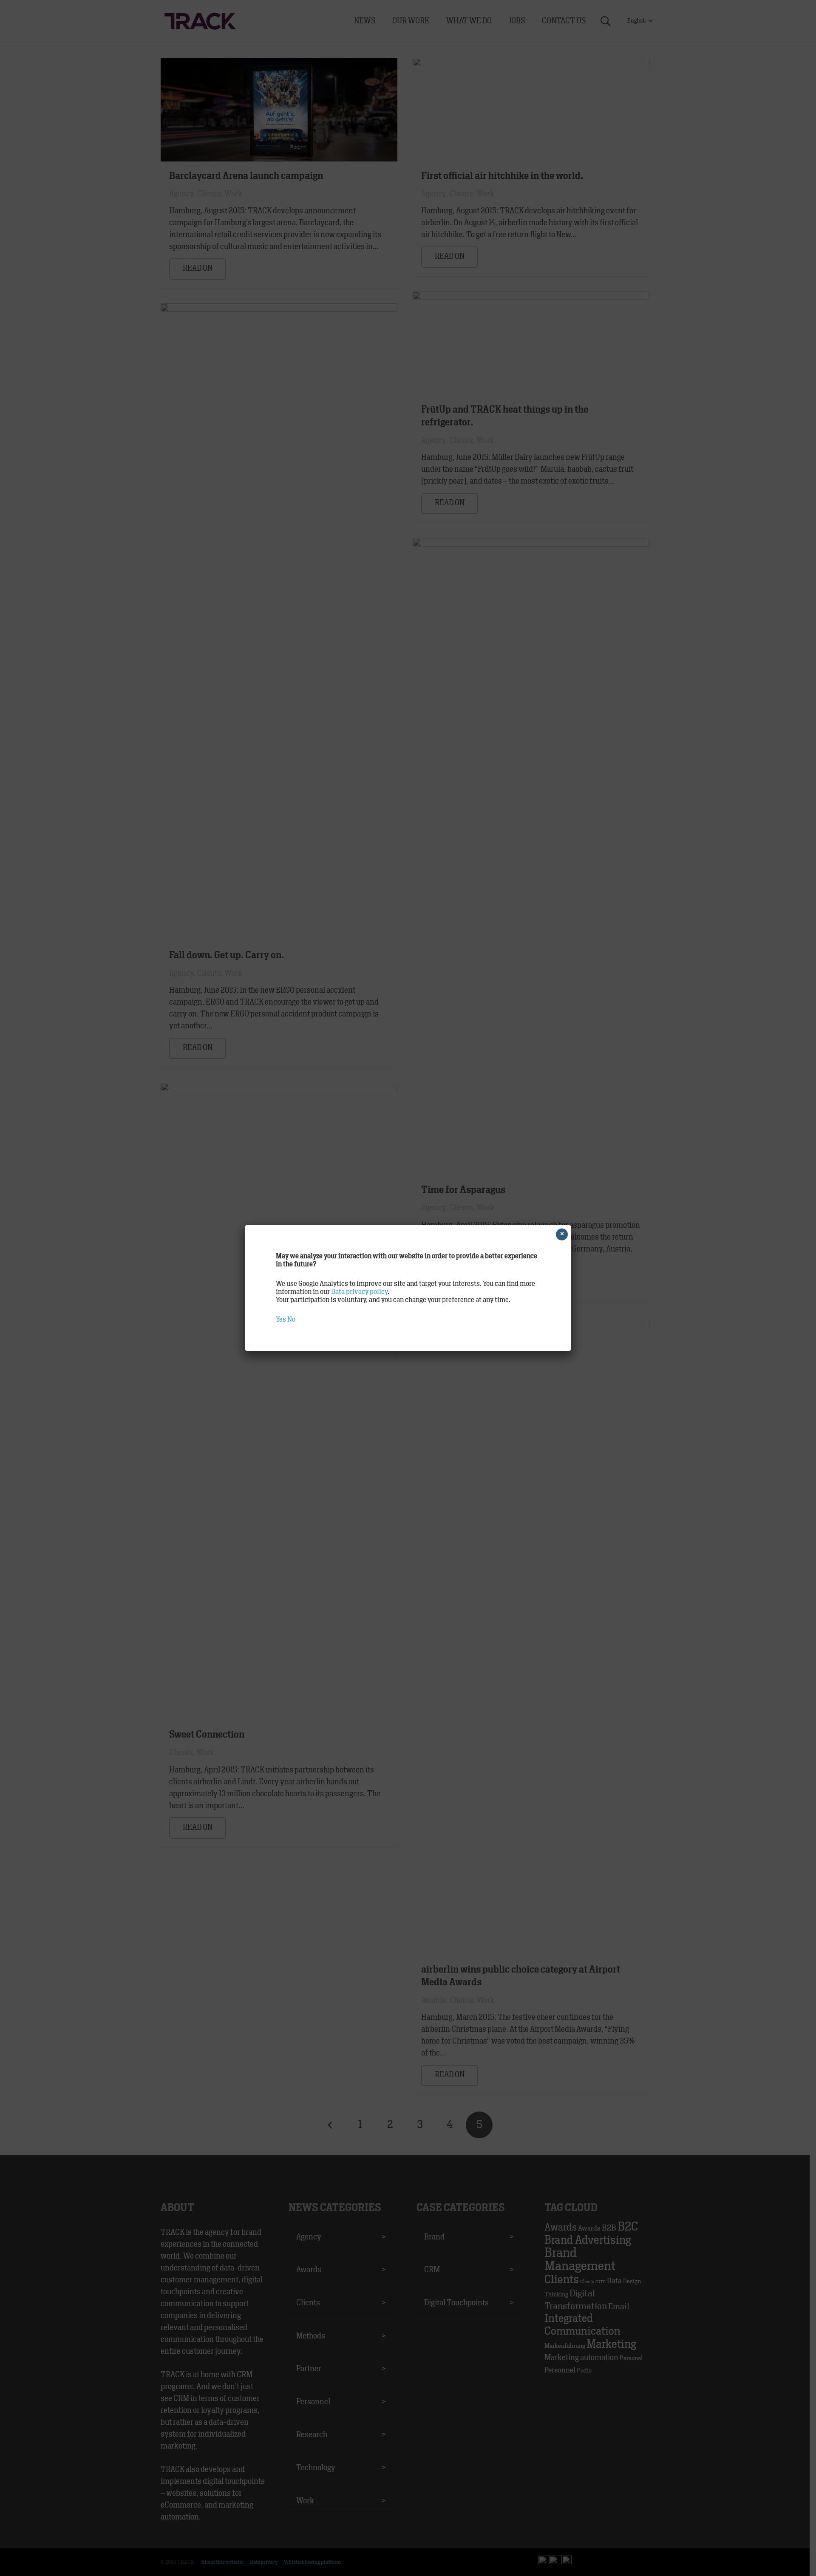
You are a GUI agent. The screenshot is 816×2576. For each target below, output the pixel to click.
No (291, 1319)
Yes (281, 1319)
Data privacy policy (359, 1292)
